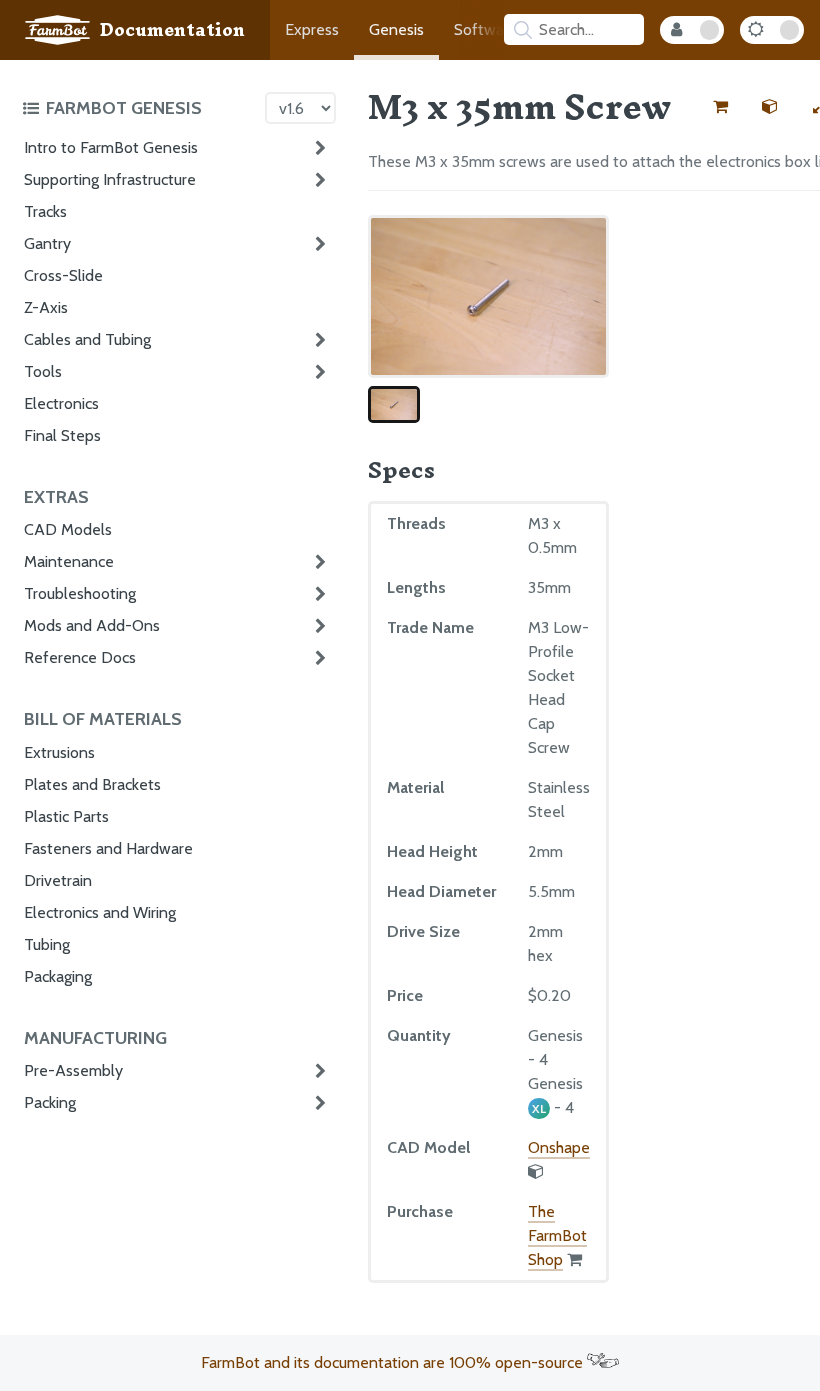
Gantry (47, 243)
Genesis (396, 29)
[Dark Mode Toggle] (772, 30)
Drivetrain (58, 880)
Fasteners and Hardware (108, 848)
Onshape (559, 1147)
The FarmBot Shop (557, 1235)
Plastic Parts (66, 816)
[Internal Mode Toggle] (692, 30)
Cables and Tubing (87, 339)
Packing (50, 1102)
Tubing (47, 944)
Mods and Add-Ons (92, 625)
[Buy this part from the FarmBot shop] (720, 107)
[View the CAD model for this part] (770, 107)
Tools (43, 371)
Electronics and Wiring (100, 912)
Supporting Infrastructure (110, 179)
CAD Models (68, 529)
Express (312, 29)
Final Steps (62, 435)
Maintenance (69, 561)
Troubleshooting (80, 593)
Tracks (45, 211)
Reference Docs (80, 657)
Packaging (58, 976)
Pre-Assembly (73, 1070)
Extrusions (59, 752)
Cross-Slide (63, 275)
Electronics (61, 403)
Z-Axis (46, 307)
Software (486, 29)
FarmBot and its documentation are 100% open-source (394, 1362)
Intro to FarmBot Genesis (111, 147)
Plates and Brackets (92, 784)
